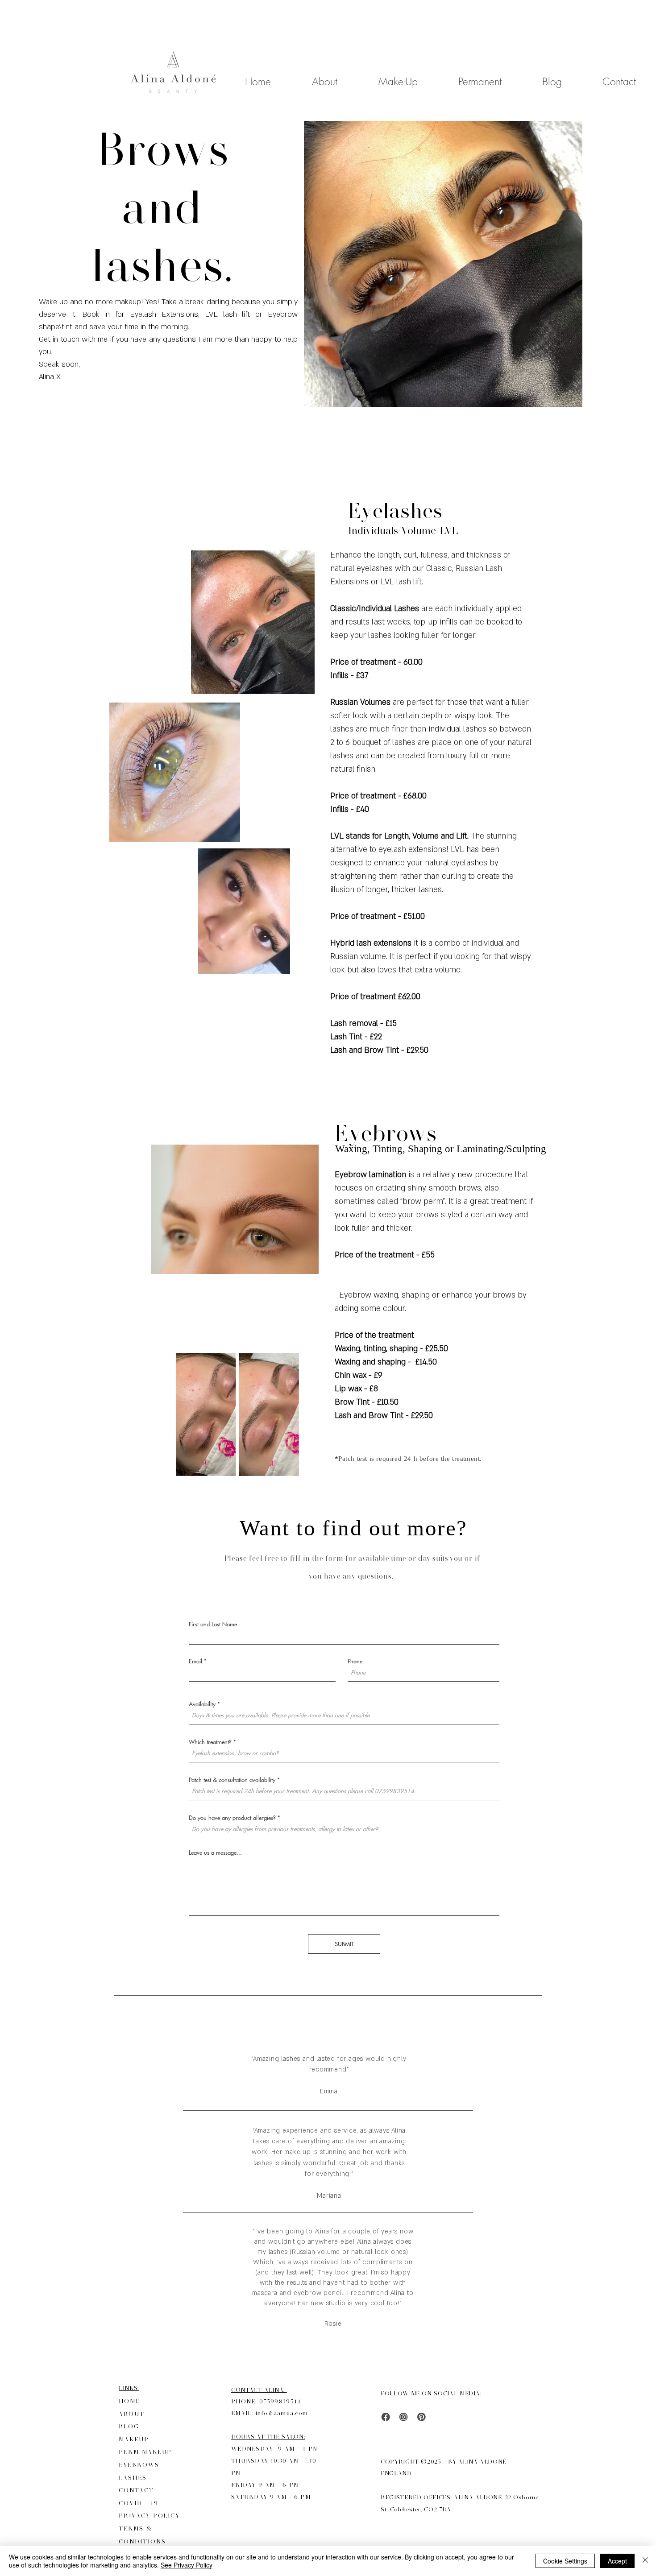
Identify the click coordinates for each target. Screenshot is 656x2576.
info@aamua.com (282, 2413)
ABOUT (132, 2414)
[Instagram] (404, 2417)
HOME (129, 2401)
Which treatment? (210, 1742)
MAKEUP (134, 2439)
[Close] (645, 2561)
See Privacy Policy (187, 2565)
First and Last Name (213, 1624)
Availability (202, 1704)
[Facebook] (386, 2417)
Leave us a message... (215, 1852)
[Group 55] (421, 2417)
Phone (355, 1661)
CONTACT (138, 2490)
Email (195, 1661)
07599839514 (280, 2401)
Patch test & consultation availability (232, 1780)
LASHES (133, 2478)
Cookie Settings (565, 2561)
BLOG (129, 2426)
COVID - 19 (140, 2503)
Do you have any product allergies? (232, 1817)
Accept (617, 2561)
